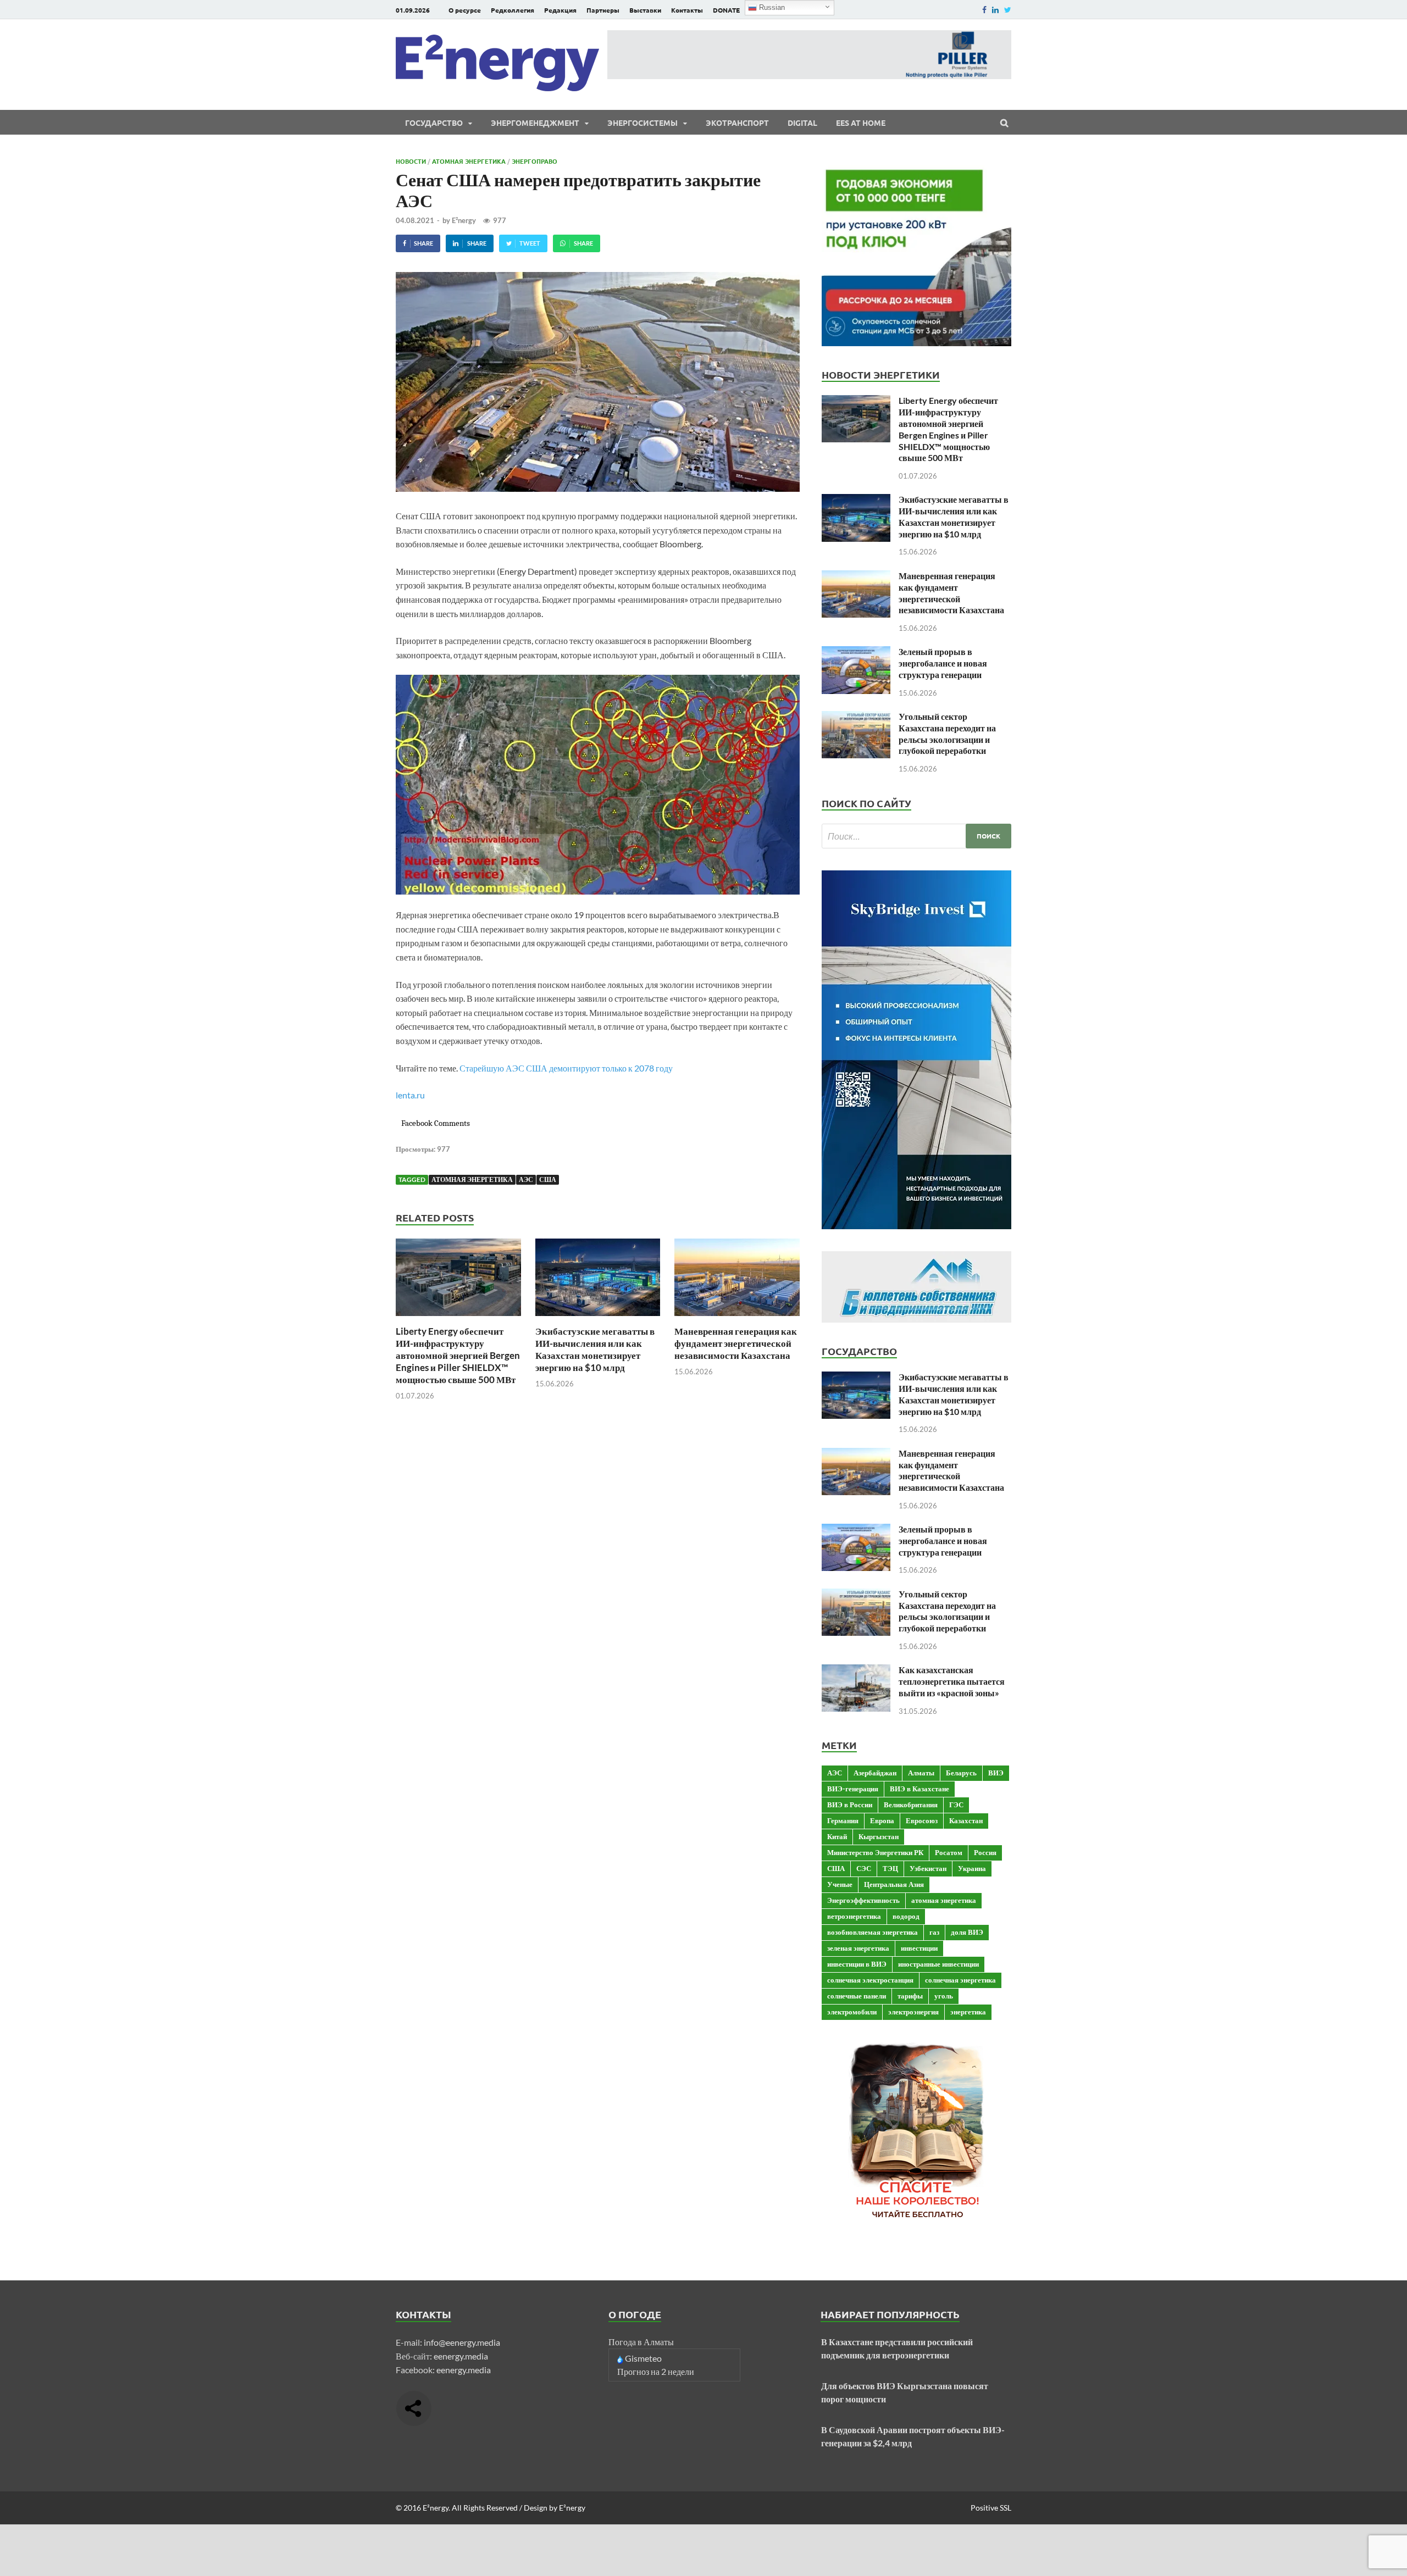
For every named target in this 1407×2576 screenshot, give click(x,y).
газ (934, 1932)
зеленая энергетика (858, 1948)
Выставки (645, 10)
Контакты (687, 10)
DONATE (726, 10)
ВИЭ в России (850, 1805)
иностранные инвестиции (938, 1964)
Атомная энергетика (469, 161)
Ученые (840, 1884)
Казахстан (966, 1820)
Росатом (949, 1852)
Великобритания (911, 1805)
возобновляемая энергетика (873, 1932)
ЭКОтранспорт (737, 123)
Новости (411, 161)
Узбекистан (928, 1868)
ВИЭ (996, 1773)
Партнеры (603, 10)
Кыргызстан (879, 1836)
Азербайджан (875, 1773)
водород (906, 1916)
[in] (995, 10)
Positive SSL (991, 2508)
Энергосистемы (642, 123)
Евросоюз (922, 1820)
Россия (985, 1852)
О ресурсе (465, 10)
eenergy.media (461, 2356)
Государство (434, 123)
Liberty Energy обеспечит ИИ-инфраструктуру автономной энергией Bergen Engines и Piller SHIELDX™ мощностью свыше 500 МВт (458, 1355)
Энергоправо (534, 161)
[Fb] (984, 10)
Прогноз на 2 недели (656, 2371)
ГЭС (956, 1805)
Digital (802, 123)
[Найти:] (916, 836)
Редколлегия (513, 10)
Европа (882, 1820)
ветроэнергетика (854, 1916)
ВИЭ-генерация (853, 1789)
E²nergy (464, 220)
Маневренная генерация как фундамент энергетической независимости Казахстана (736, 1343)
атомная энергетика (472, 1179)
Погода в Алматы (641, 2342)
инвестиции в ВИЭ (857, 1964)
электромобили (852, 2012)
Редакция (560, 10)
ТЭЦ (890, 1868)
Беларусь (961, 1773)
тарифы (910, 1996)
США (548, 1179)
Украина (972, 1868)
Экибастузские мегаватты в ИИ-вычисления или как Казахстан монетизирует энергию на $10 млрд (595, 1349)
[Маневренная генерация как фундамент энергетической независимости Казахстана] (737, 1318)
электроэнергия (913, 2012)
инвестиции (919, 1948)
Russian (771, 7)
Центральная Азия (894, 1884)
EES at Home (861, 123)
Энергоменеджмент (535, 123)
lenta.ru (410, 1095)
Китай (837, 1836)
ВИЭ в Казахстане (919, 1789)
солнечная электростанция (870, 1980)
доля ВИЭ (967, 1932)
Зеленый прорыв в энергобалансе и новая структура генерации (943, 663)
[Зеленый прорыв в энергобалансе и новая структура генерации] (856, 653)
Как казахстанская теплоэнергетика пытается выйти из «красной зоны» (952, 1681)
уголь (944, 1996)
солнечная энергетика (960, 1980)
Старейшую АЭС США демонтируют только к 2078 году (566, 1068)
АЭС (526, 1179)
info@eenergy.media (462, 2342)
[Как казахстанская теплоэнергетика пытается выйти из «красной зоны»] (856, 1671)
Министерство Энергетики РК (875, 1852)
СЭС (864, 1868)
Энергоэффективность (863, 1900)
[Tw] (1008, 10)
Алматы (921, 1773)
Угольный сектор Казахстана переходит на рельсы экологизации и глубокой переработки (947, 733)
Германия (843, 1820)
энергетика (968, 2012)
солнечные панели (857, 1996)
